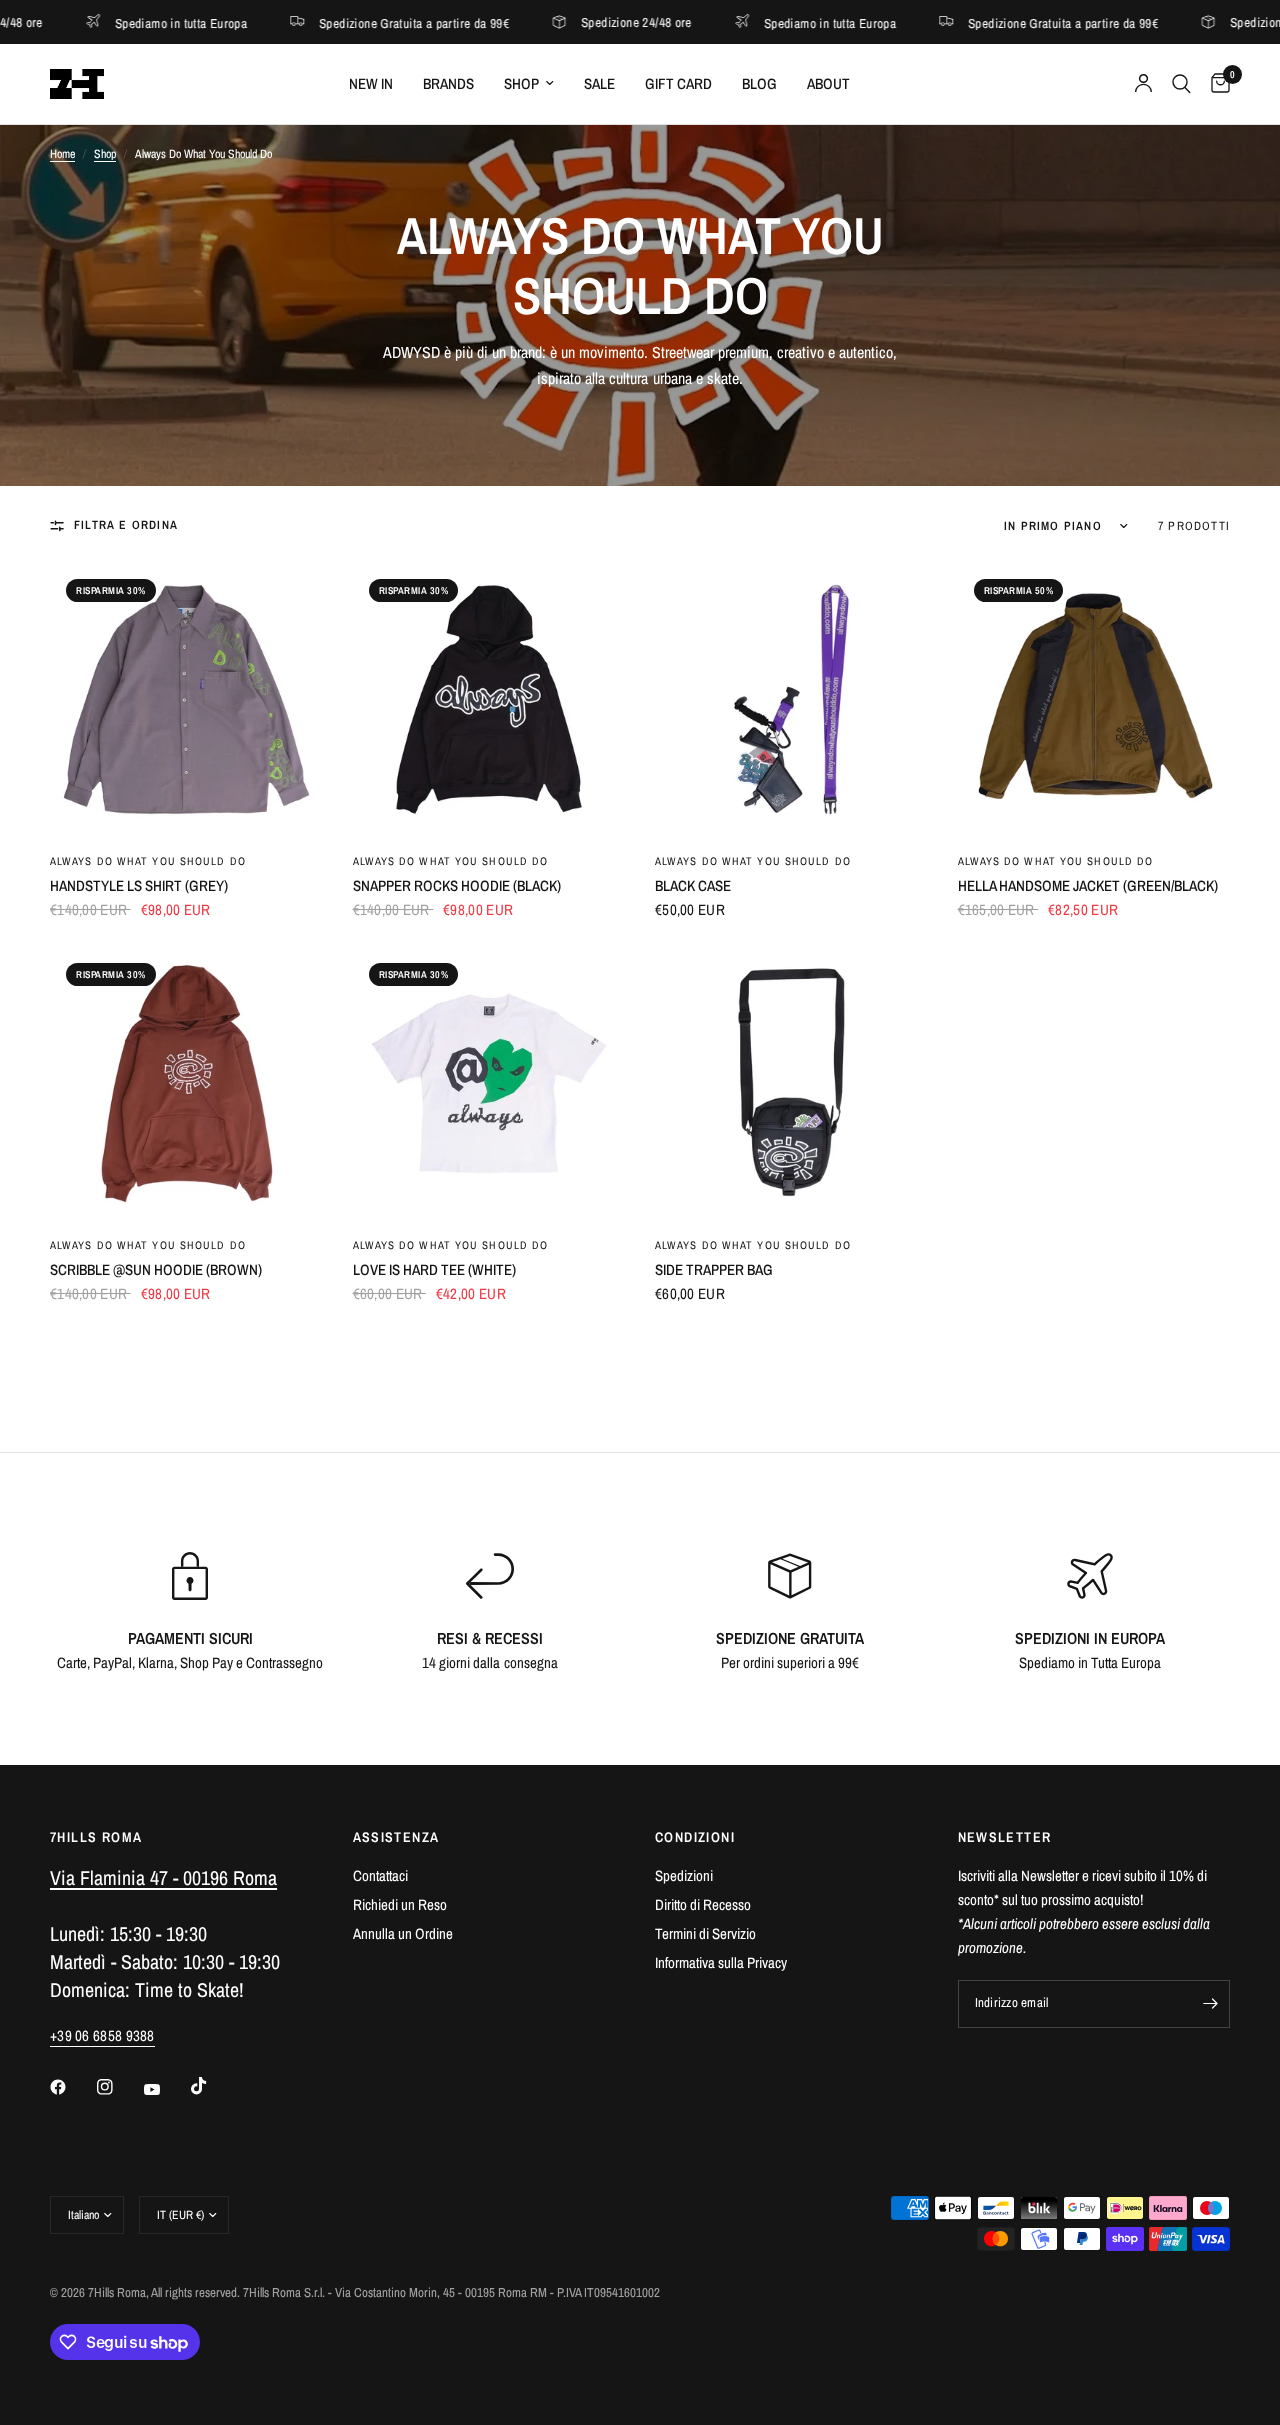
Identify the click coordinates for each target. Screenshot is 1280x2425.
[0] (1215, 84)
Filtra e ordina (126, 525)
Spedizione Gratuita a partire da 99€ (312, 22)
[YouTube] (166, 2089)
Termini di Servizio (705, 1933)
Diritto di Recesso (703, 1904)
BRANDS (448, 83)
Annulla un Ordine (403, 1933)
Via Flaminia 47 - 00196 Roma (163, 1877)
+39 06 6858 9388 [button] (102, 2035)
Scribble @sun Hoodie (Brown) (156, 1269)
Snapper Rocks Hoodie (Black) (457, 885)
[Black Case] (791, 699)
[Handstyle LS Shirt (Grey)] (186, 699)
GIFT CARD (678, 83)
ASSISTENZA (396, 1837)
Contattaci (380, 1875)
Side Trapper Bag (714, 1269)
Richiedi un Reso (400, 1904)
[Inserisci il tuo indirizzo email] (1210, 2004)
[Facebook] (72, 2087)
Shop (105, 154)
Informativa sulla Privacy (721, 1962)
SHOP (521, 83)
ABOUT (828, 83)
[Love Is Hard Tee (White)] (489, 1083)
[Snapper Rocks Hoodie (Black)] (489, 699)
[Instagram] (119, 2087)
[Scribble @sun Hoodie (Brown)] (186, 1083)
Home (62, 154)
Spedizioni (684, 1875)
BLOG (759, 83)
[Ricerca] (1181, 84)
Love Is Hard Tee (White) (434, 1269)
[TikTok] (213, 2086)
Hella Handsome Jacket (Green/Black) (1088, 885)
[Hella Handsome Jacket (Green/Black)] (1094, 699)
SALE (599, 83)
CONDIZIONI (695, 1837)
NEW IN (371, 83)
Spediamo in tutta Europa (728, 22)
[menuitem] (371, 84)
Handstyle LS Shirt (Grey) (139, 885)
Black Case (693, 885)
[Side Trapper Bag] (791, 1083)
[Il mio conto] (1143, 84)
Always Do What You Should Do (148, 861)
